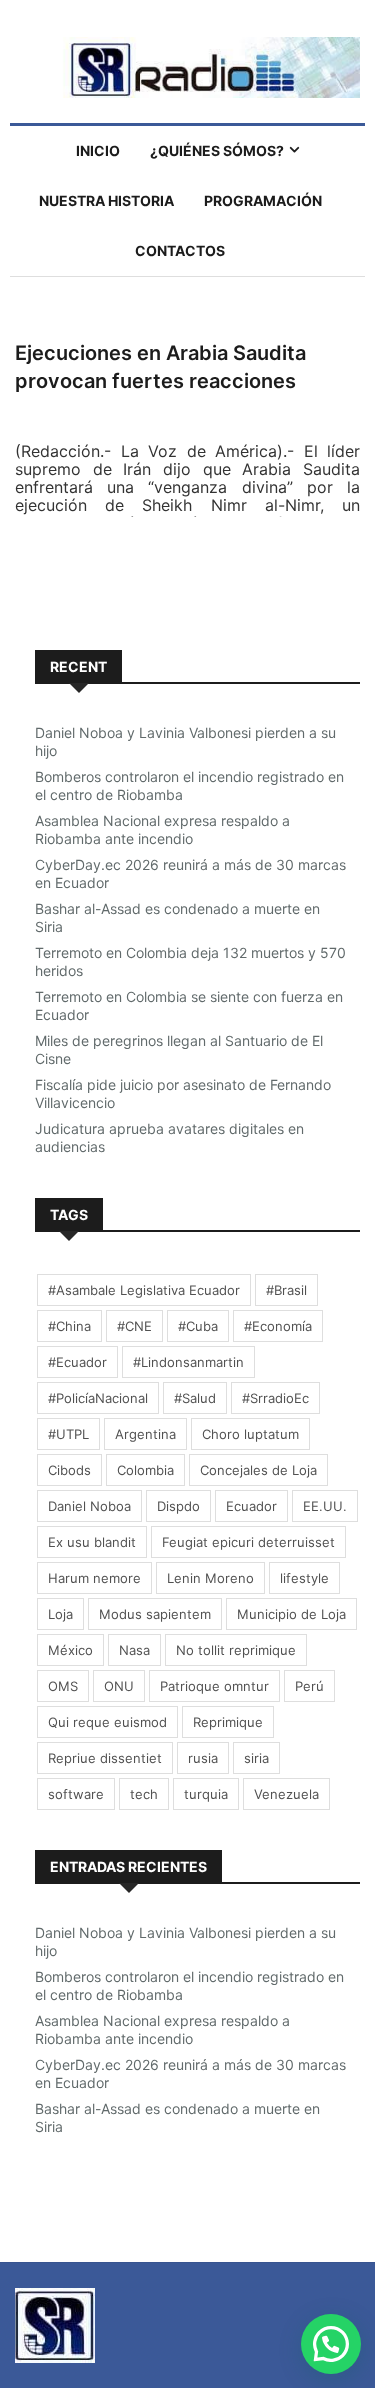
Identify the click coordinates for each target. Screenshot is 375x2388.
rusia (203, 1758)
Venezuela (286, 1794)
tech (144, 1794)
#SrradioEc (275, 1398)
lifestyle (304, 1578)
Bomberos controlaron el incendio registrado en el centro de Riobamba (189, 785)
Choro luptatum (250, 1434)
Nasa (134, 1650)
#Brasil (286, 1290)
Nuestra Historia (106, 200)
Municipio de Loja (291, 1614)
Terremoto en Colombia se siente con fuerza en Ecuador (189, 1005)
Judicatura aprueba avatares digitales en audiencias (169, 1137)
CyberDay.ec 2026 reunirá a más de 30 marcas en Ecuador (190, 873)
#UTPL (68, 1434)
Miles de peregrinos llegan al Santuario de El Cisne (179, 1049)
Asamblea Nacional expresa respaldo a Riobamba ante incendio (162, 829)
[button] (331, 2344)
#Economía (278, 1326)
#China (69, 1326)
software (76, 1794)
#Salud (195, 1398)
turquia (206, 1794)
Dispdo (178, 1506)
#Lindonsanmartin (188, 1362)
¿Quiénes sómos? (217, 150)
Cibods (69, 1470)
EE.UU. (325, 1506)
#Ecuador (77, 1362)
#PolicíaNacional (98, 1398)
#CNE (134, 1326)
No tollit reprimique (236, 1650)
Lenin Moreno (210, 1578)
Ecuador (251, 1506)
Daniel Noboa (89, 1506)
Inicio (98, 150)
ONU (119, 1686)
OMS (63, 1686)
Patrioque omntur (214, 1686)
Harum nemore (94, 1578)
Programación (263, 200)
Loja (60, 1614)
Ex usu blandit (92, 1542)
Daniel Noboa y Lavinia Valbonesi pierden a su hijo (185, 741)
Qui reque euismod (107, 1722)
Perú (309, 1686)
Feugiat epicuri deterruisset (248, 1542)
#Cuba (198, 1326)
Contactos (180, 250)
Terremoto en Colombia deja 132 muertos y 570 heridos (190, 961)
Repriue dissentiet (105, 1758)
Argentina (145, 1434)
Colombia (145, 1470)
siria (256, 1758)
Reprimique (228, 1722)
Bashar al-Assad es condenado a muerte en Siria (177, 917)
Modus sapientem (155, 1614)
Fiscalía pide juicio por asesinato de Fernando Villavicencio (183, 1093)
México (70, 1650)
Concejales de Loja (258, 1470)
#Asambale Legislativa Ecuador (144, 1290)
